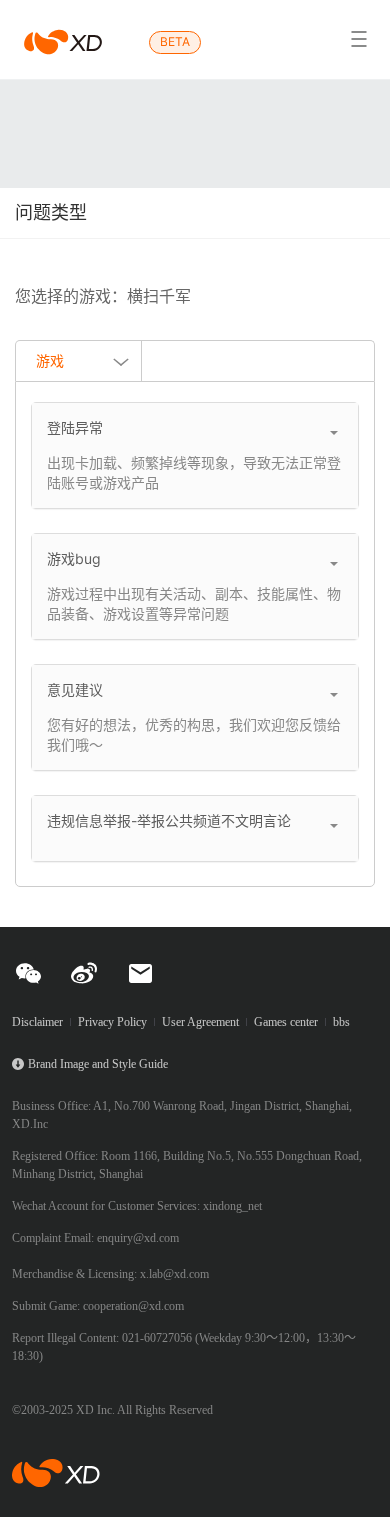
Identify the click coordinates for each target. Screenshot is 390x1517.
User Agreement (200, 1022)
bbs (341, 1022)
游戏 (50, 360)
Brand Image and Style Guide (98, 1064)
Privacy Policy (112, 1022)
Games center (286, 1022)
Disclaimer (37, 1022)
